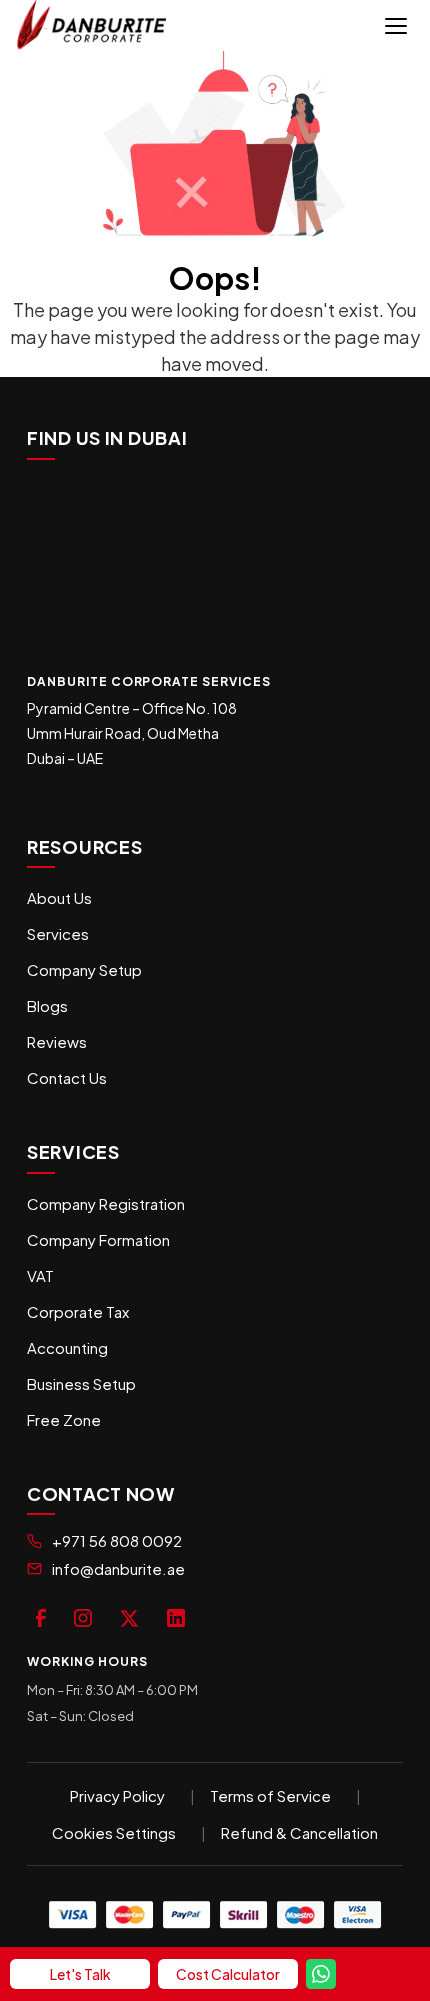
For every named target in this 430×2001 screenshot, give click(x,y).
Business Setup (81, 1383)
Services (58, 933)
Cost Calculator (228, 1974)
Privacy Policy (117, 1795)
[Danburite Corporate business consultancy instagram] (83, 1615)
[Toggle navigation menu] (396, 26)
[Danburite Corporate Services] (97, 25)
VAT (40, 1275)
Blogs (47, 1005)
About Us (59, 897)
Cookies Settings (114, 1832)
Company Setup (84, 969)
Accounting (67, 1347)
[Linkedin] (176, 1615)
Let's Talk (80, 1974)
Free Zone (64, 1419)
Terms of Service (270, 1795)
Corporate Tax (78, 1311)
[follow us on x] (129, 1615)
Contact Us (67, 1077)
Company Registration (106, 1203)
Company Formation (98, 1239)
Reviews (57, 1041)
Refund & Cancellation (299, 1832)
